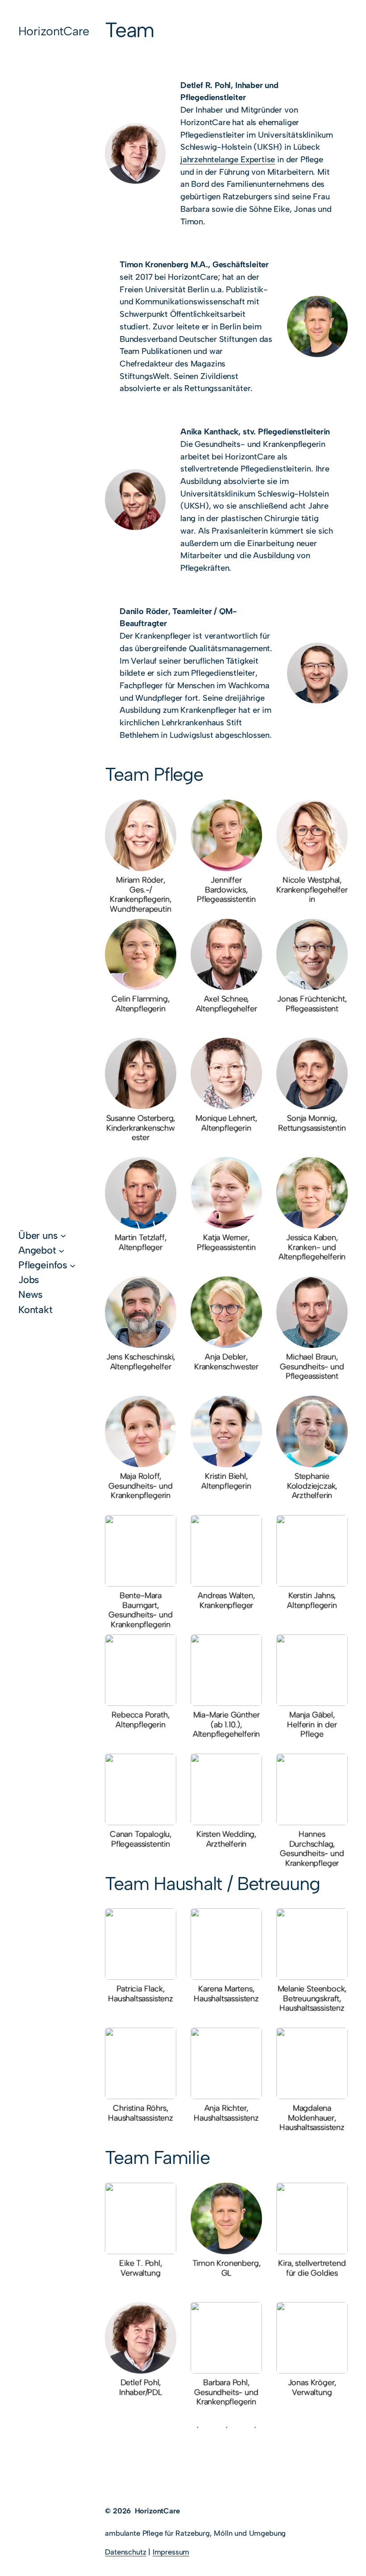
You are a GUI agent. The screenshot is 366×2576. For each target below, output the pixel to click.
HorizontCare (54, 31)
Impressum (171, 2552)
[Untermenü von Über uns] (63, 1235)
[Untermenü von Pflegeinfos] (73, 1265)
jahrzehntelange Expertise (228, 159)
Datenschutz (125, 2552)
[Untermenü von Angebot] (61, 1250)
